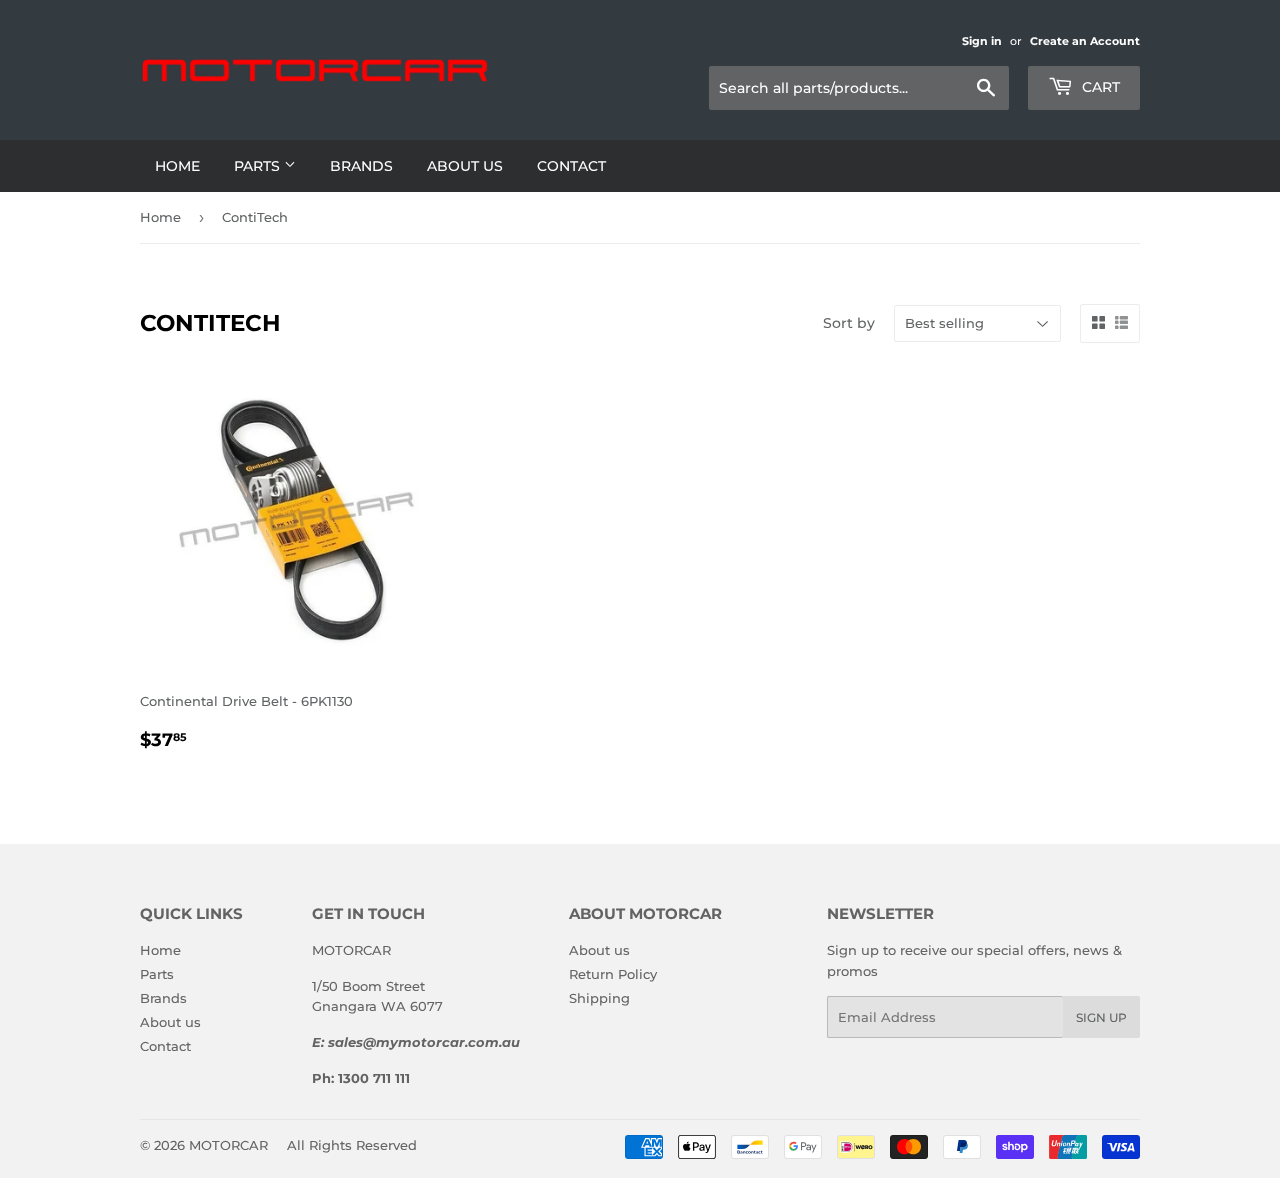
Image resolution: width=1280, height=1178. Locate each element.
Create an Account (1085, 41)
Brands (361, 166)
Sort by (849, 323)
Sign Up (1101, 1017)
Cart (1099, 87)
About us (465, 166)
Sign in (982, 41)
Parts (259, 166)
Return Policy (613, 974)
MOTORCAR (228, 1145)
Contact (571, 166)
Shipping (599, 998)
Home (177, 166)
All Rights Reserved (352, 1145)
